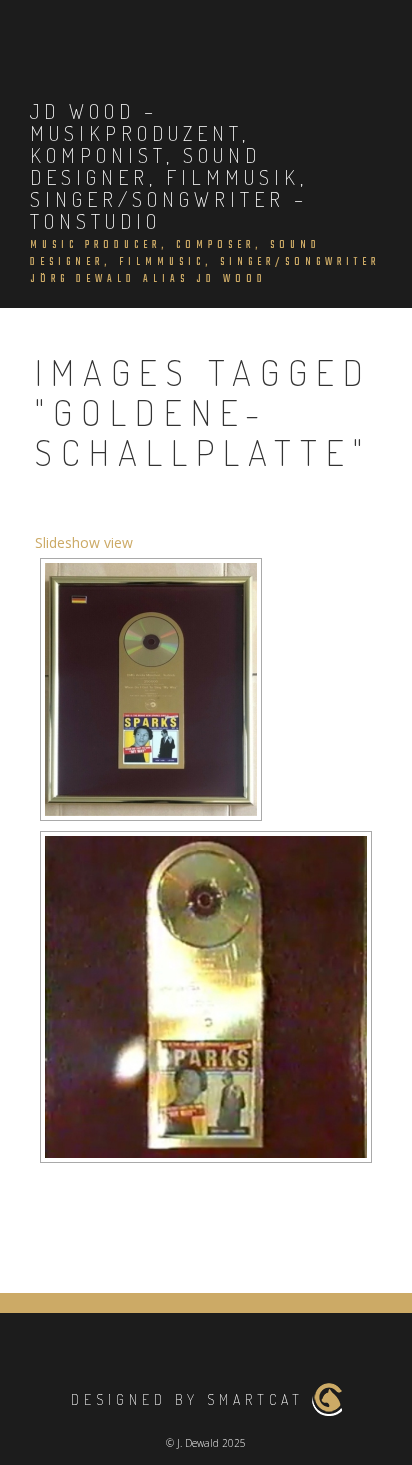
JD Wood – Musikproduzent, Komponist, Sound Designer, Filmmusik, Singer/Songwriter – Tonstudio (169, 166)
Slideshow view (84, 542)
